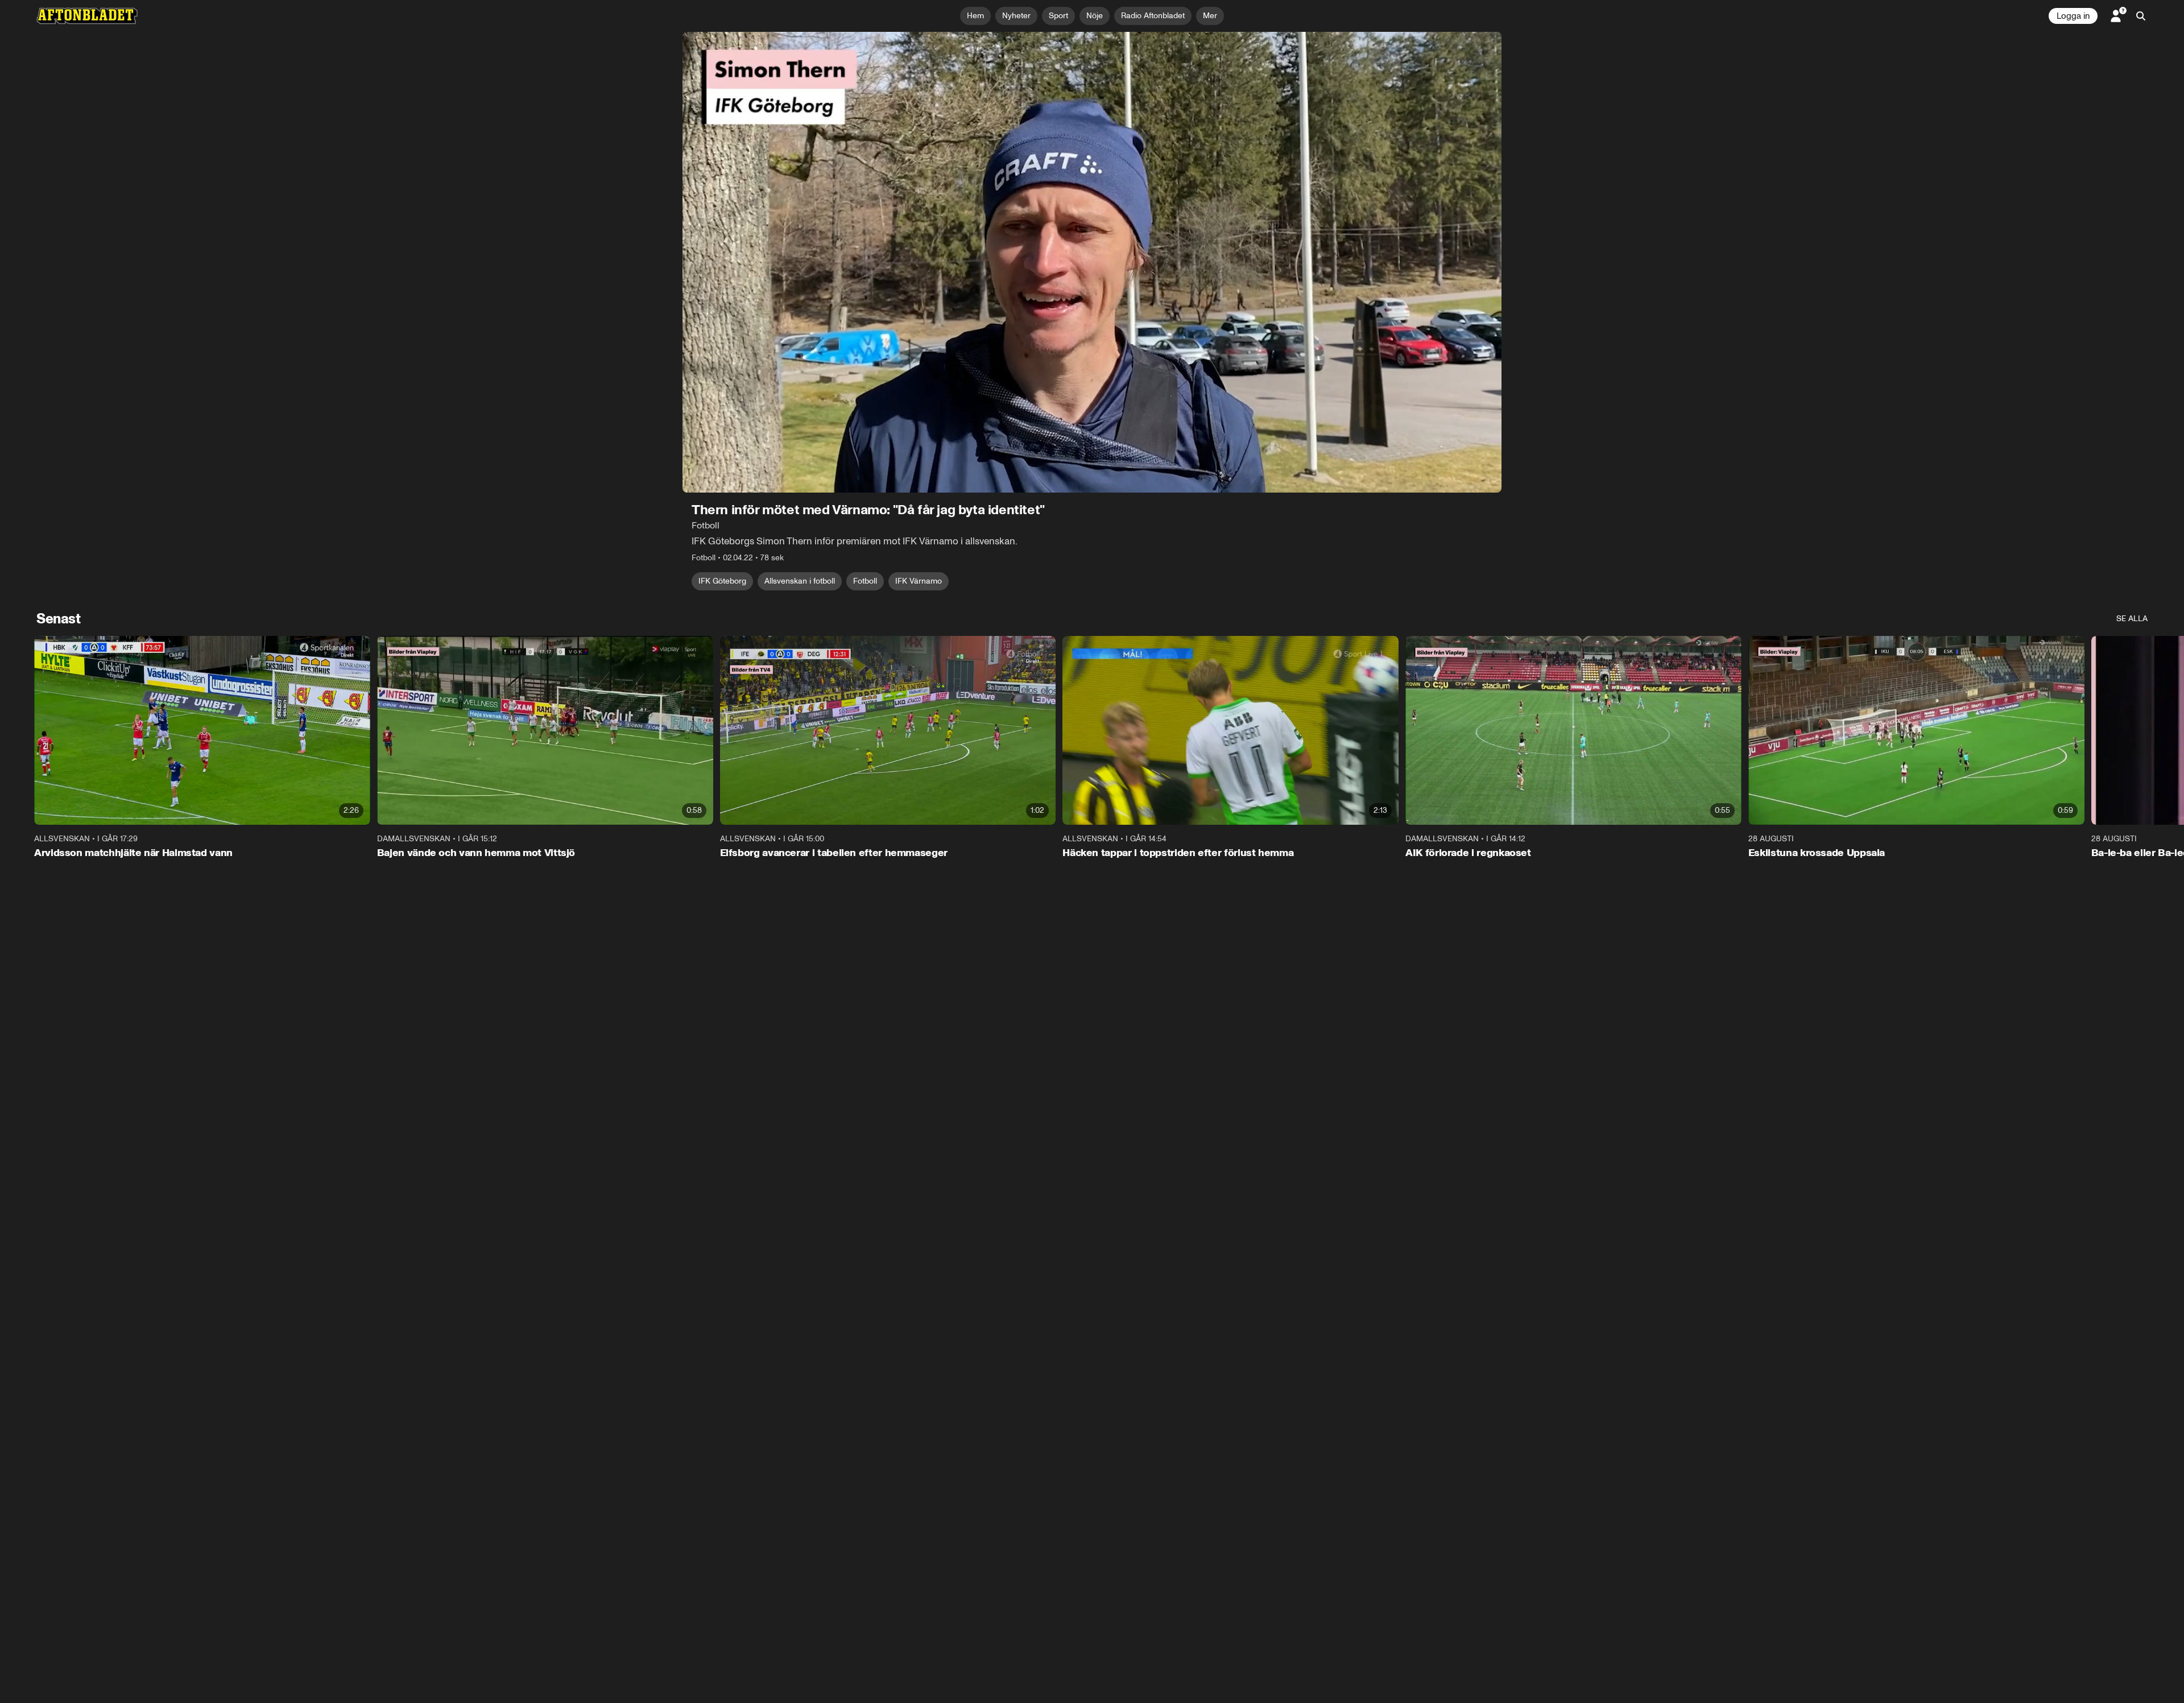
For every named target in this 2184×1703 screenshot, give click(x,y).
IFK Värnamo (919, 581)
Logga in (2073, 16)
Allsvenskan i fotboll (800, 581)
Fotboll (865, 581)
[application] (1092, 262)
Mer (1210, 16)
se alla (2132, 619)
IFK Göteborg (722, 581)
